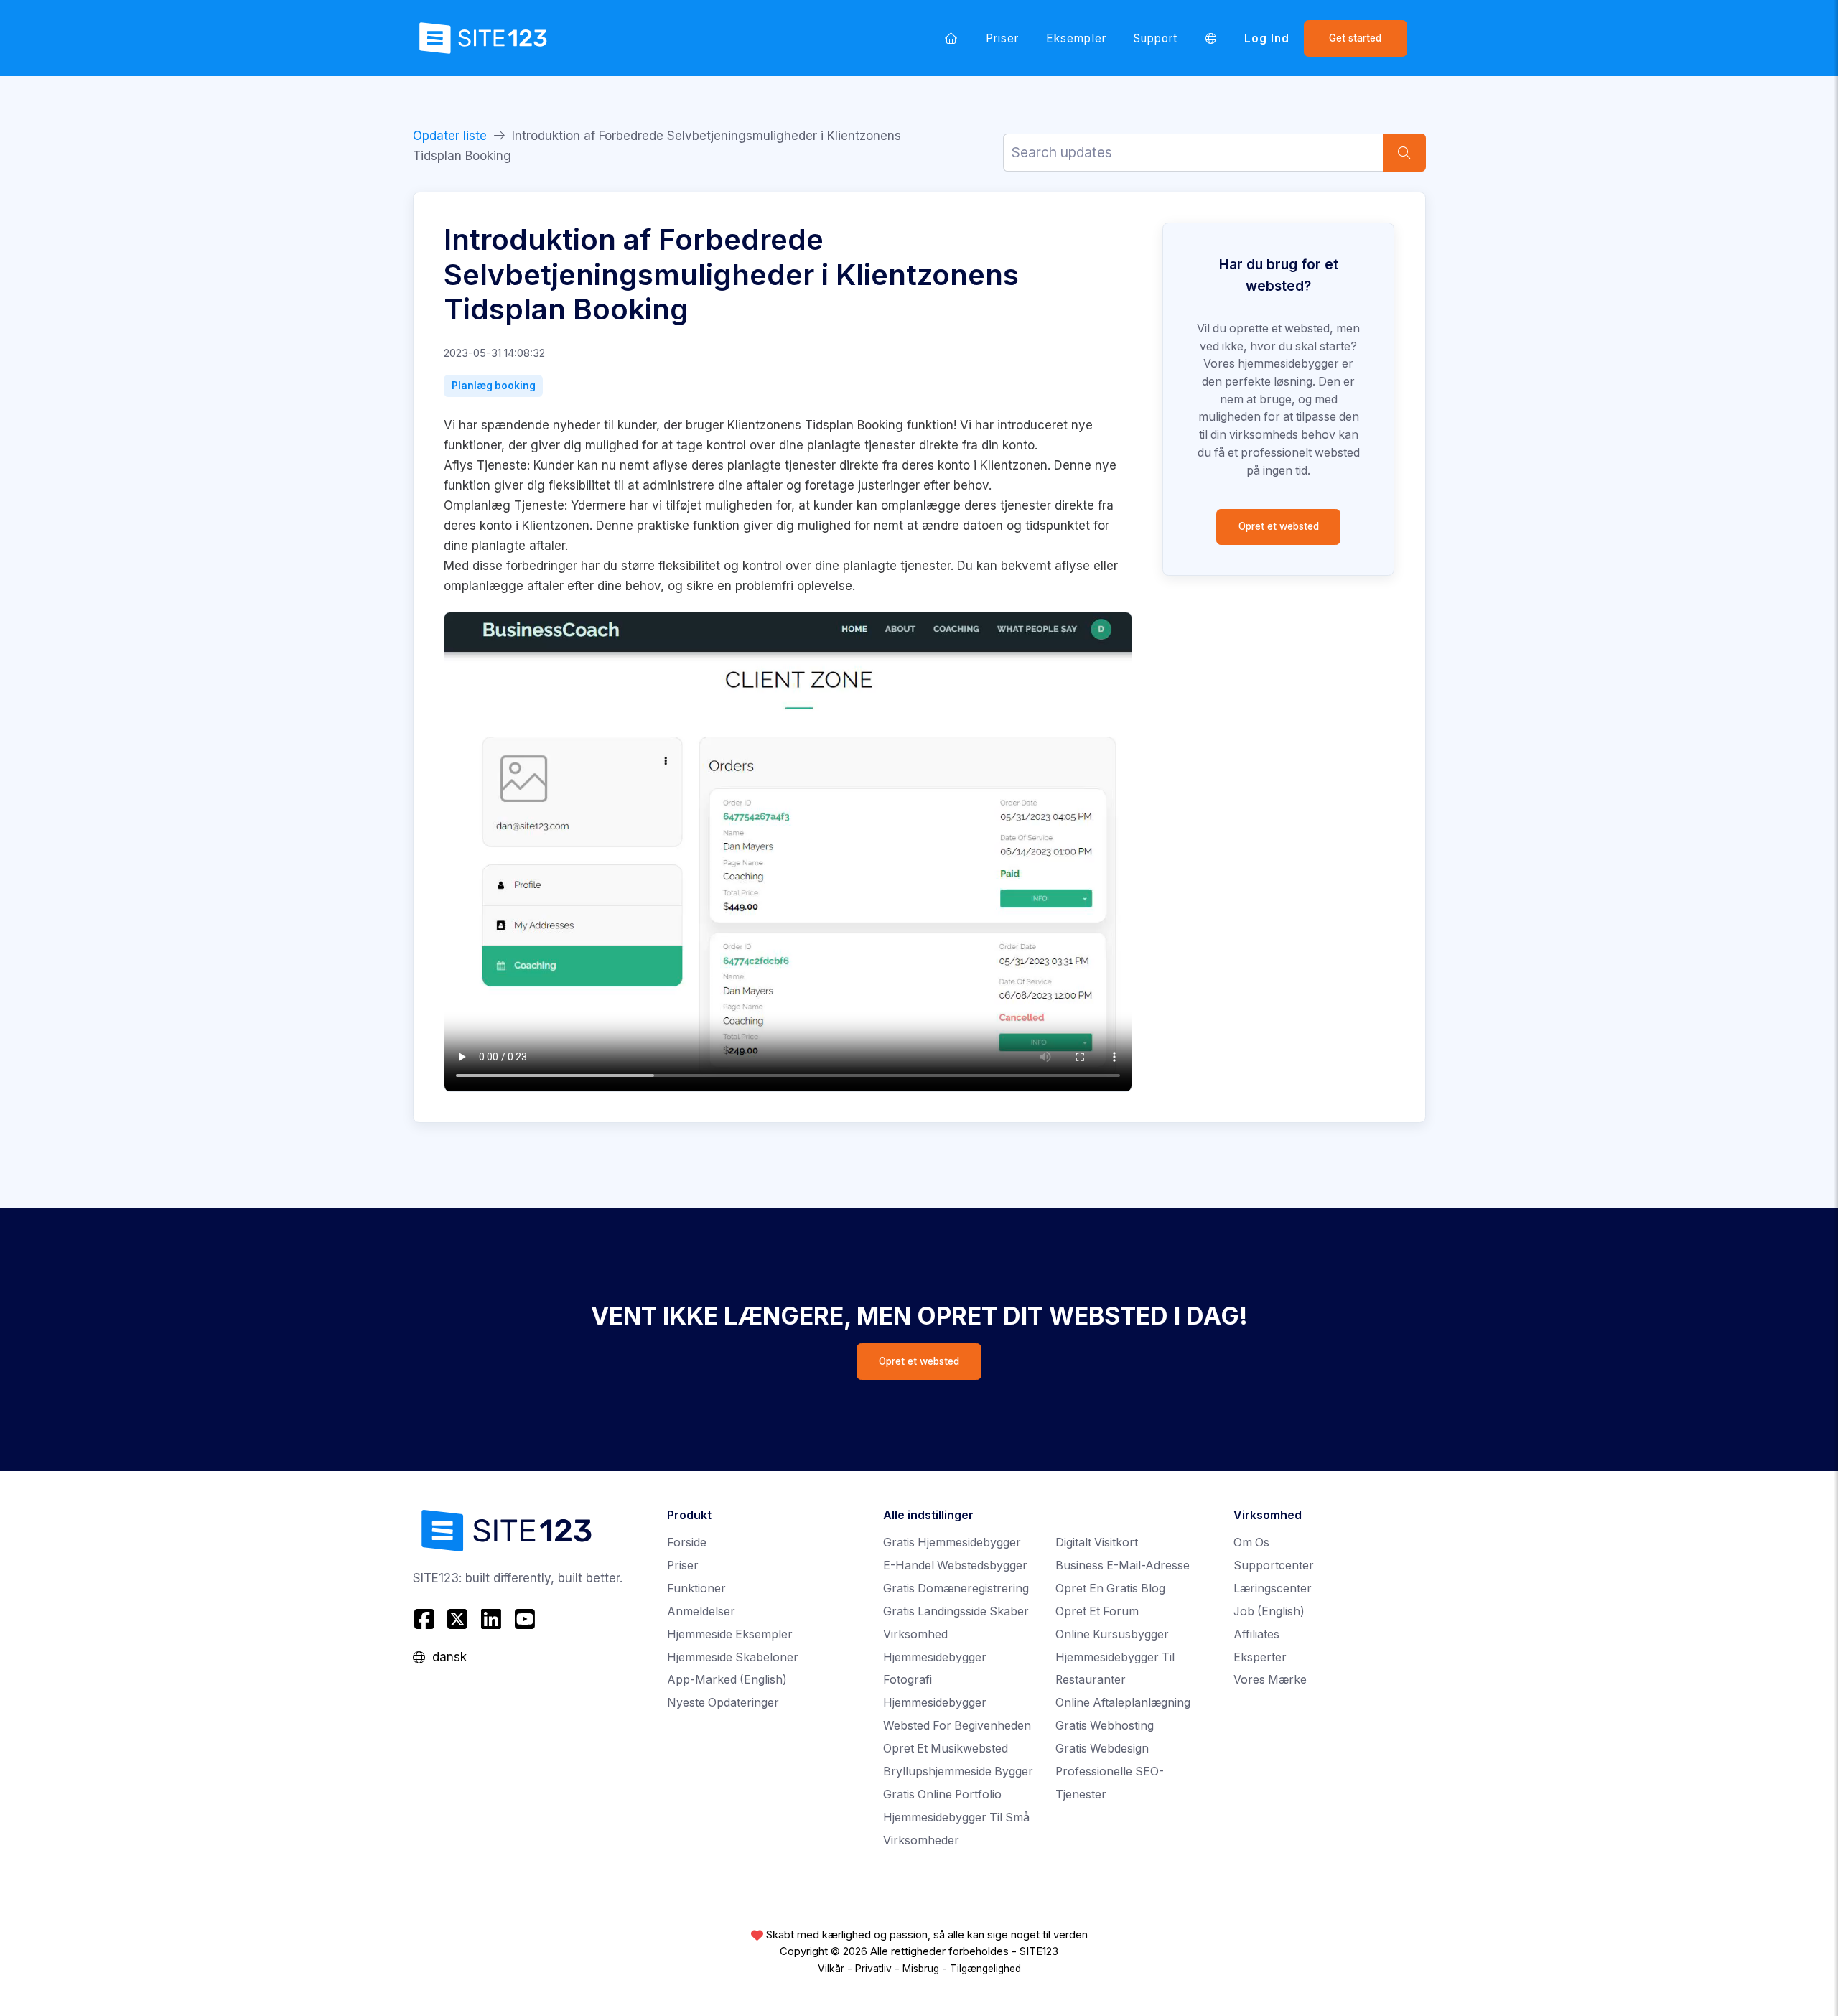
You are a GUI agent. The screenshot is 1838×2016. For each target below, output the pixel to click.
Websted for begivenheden (957, 1726)
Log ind (1267, 38)
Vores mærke (1270, 1680)
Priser (1002, 38)
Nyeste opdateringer (723, 1703)
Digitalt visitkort (1097, 1543)
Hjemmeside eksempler (730, 1634)
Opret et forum (1097, 1611)
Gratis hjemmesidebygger (952, 1543)
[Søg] (1404, 153)
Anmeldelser (701, 1611)
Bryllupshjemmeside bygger (958, 1772)
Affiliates (1256, 1634)
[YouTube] (524, 1619)
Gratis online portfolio (942, 1795)
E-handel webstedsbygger (955, 1565)
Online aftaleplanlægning (1123, 1703)
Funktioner (696, 1588)
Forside (687, 1543)
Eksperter (1260, 1657)
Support (1156, 38)
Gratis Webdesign (1102, 1749)
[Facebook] (426, 1619)
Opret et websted (1279, 526)
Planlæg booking (494, 386)
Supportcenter (1274, 1565)
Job (1269, 1611)
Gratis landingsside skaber (956, 1611)
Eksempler (1076, 38)
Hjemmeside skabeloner (733, 1657)
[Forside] (951, 38)
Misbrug (921, 1969)
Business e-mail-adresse (1123, 1565)
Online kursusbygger (1112, 1634)
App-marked (727, 1680)
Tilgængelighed (985, 1969)
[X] (458, 1619)
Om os (1251, 1543)
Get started (1355, 38)
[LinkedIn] (491, 1619)
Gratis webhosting (1105, 1726)
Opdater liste (450, 136)
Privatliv (873, 1969)
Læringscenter (1273, 1588)
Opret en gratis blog (1110, 1588)
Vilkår (831, 1969)
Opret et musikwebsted (946, 1749)
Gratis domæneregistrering (956, 1588)
